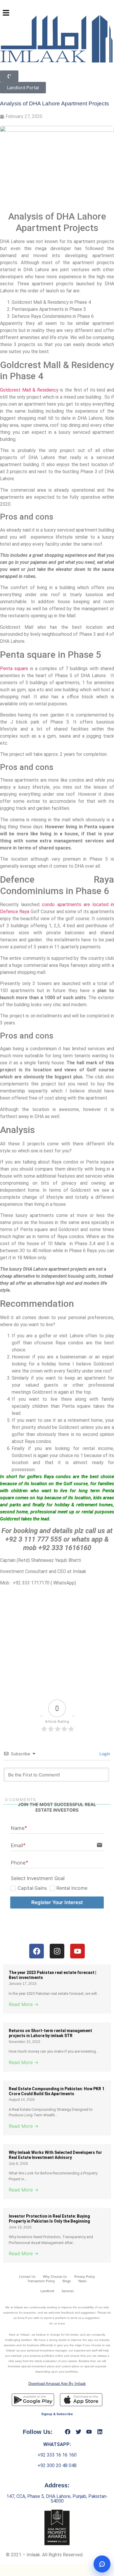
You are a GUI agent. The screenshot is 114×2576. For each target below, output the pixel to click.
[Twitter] (78, 2432)
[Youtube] (89, 2432)
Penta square (14, 669)
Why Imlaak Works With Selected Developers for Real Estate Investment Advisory (55, 2155)
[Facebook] (68, 2432)
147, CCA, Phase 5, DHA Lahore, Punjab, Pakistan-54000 (57, 2499)
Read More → (24, 2004)
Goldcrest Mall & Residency (29, 390)
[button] (6, 13)
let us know (57, 2323)
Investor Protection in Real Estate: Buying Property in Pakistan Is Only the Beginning (49, 2219)
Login (104, 1754)
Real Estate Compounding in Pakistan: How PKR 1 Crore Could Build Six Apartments (57, 2091)
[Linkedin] (100, 2432)
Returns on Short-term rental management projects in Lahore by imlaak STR (50, 2033)
